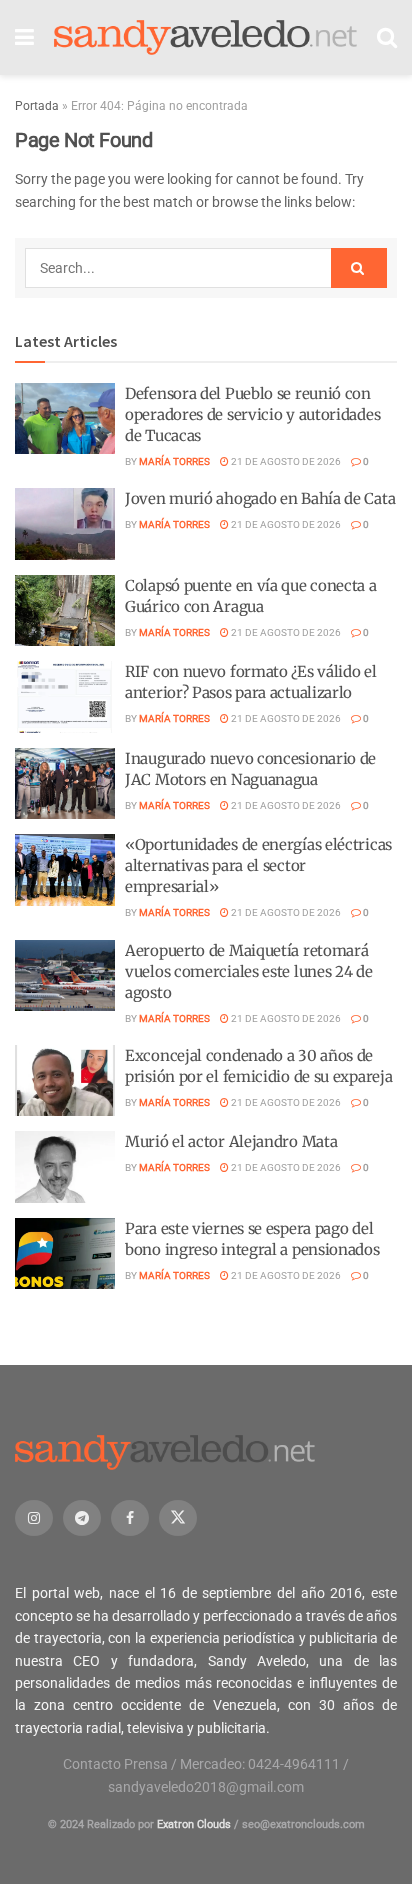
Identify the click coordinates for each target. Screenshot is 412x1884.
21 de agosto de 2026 (285, 461)
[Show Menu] (24, 37)
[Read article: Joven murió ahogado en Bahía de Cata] (65, 524)
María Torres (174, 461)
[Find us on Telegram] (82, 1518)
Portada (37, 106)
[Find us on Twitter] (178, 1518)
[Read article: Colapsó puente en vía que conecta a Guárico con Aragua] (65, 611)
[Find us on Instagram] (34, 1518)
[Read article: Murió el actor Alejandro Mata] (65, 1167)
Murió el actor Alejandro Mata (231, 1141)
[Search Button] (387, 37)
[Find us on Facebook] (130, 1518)
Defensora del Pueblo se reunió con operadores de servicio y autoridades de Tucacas (252, 414)
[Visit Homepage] (205, 38)
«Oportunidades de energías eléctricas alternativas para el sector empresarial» (258, 865)
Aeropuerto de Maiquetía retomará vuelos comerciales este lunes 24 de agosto (249, 971)
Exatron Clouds (194, 1824)
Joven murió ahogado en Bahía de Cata (260, 498)
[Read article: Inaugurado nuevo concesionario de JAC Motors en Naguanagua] (65, 784)
